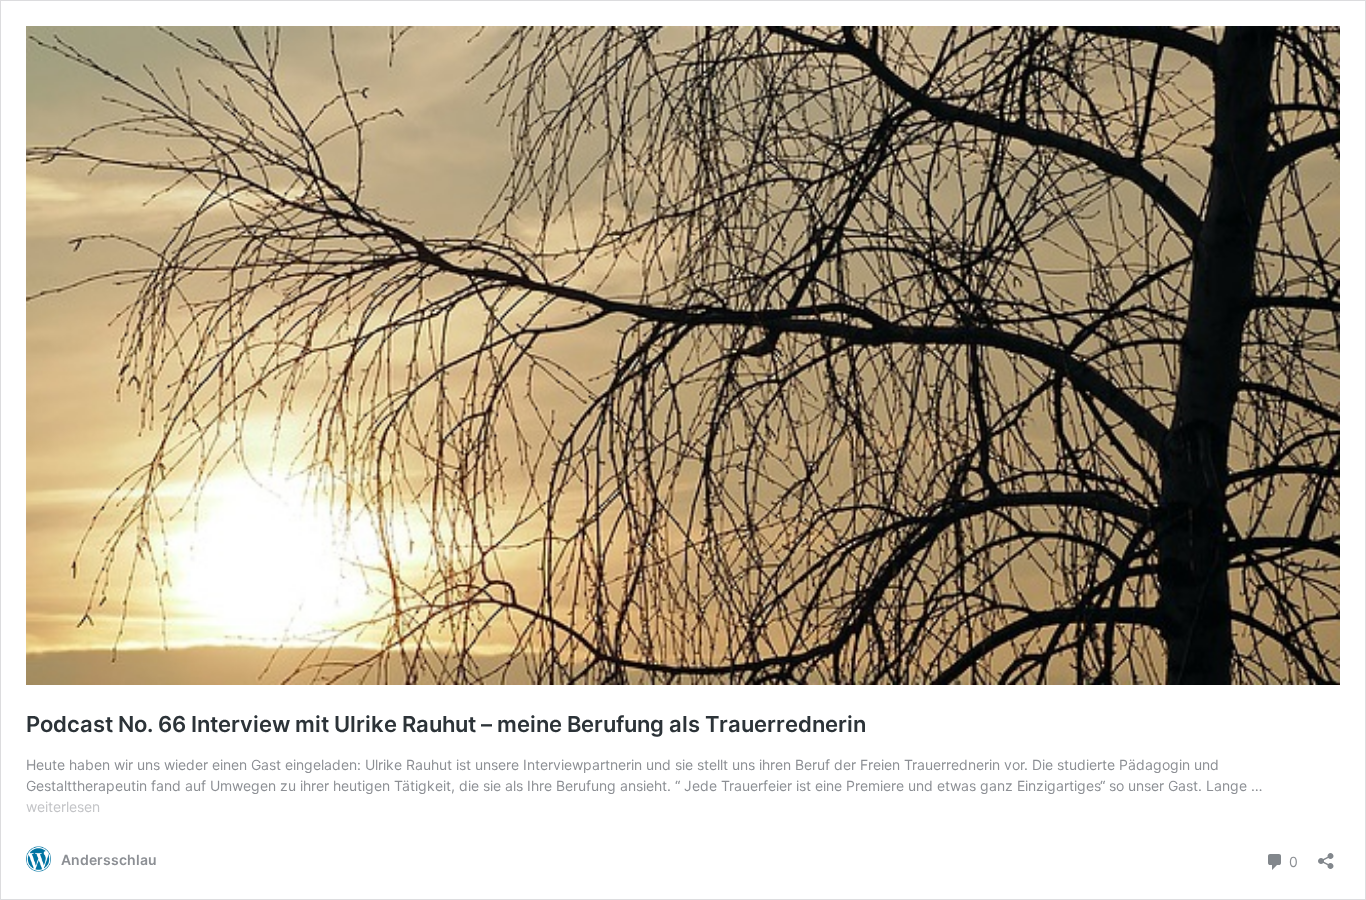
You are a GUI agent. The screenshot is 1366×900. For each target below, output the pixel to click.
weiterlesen (63, 806)
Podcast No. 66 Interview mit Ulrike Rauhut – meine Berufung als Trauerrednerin (446, 724)
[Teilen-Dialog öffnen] (1326, 854)
